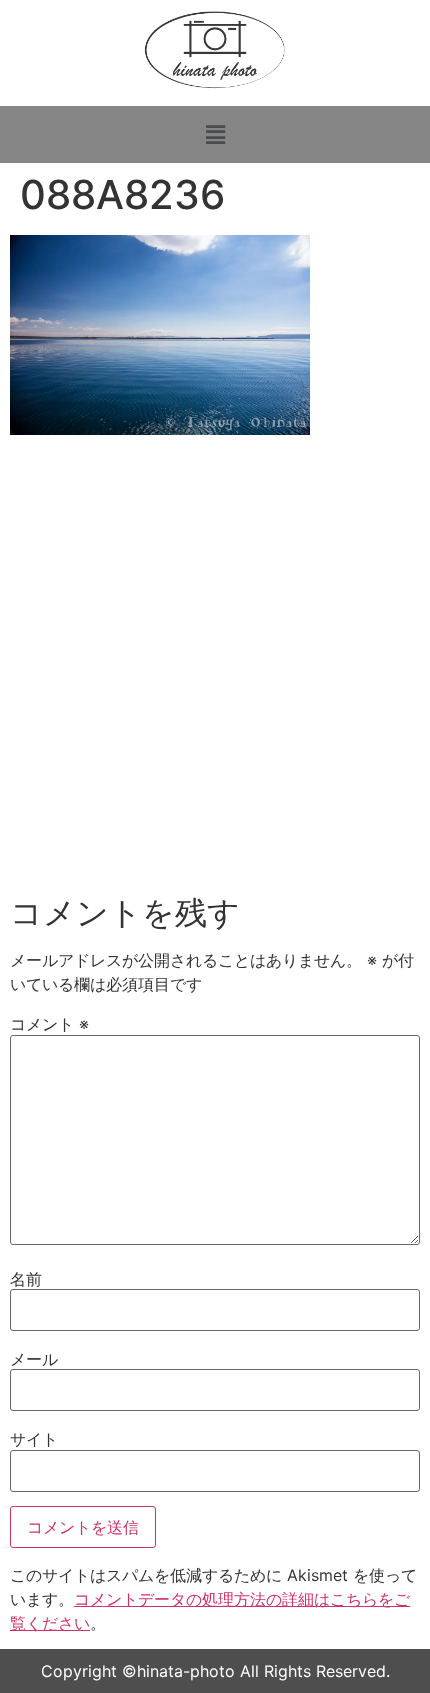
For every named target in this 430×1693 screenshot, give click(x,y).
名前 (26, 1279)
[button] (215, 134)
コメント (49, 1024)
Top (407, 1665)
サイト (34, 1439)
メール (34, 1359)
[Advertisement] (215, 671)
